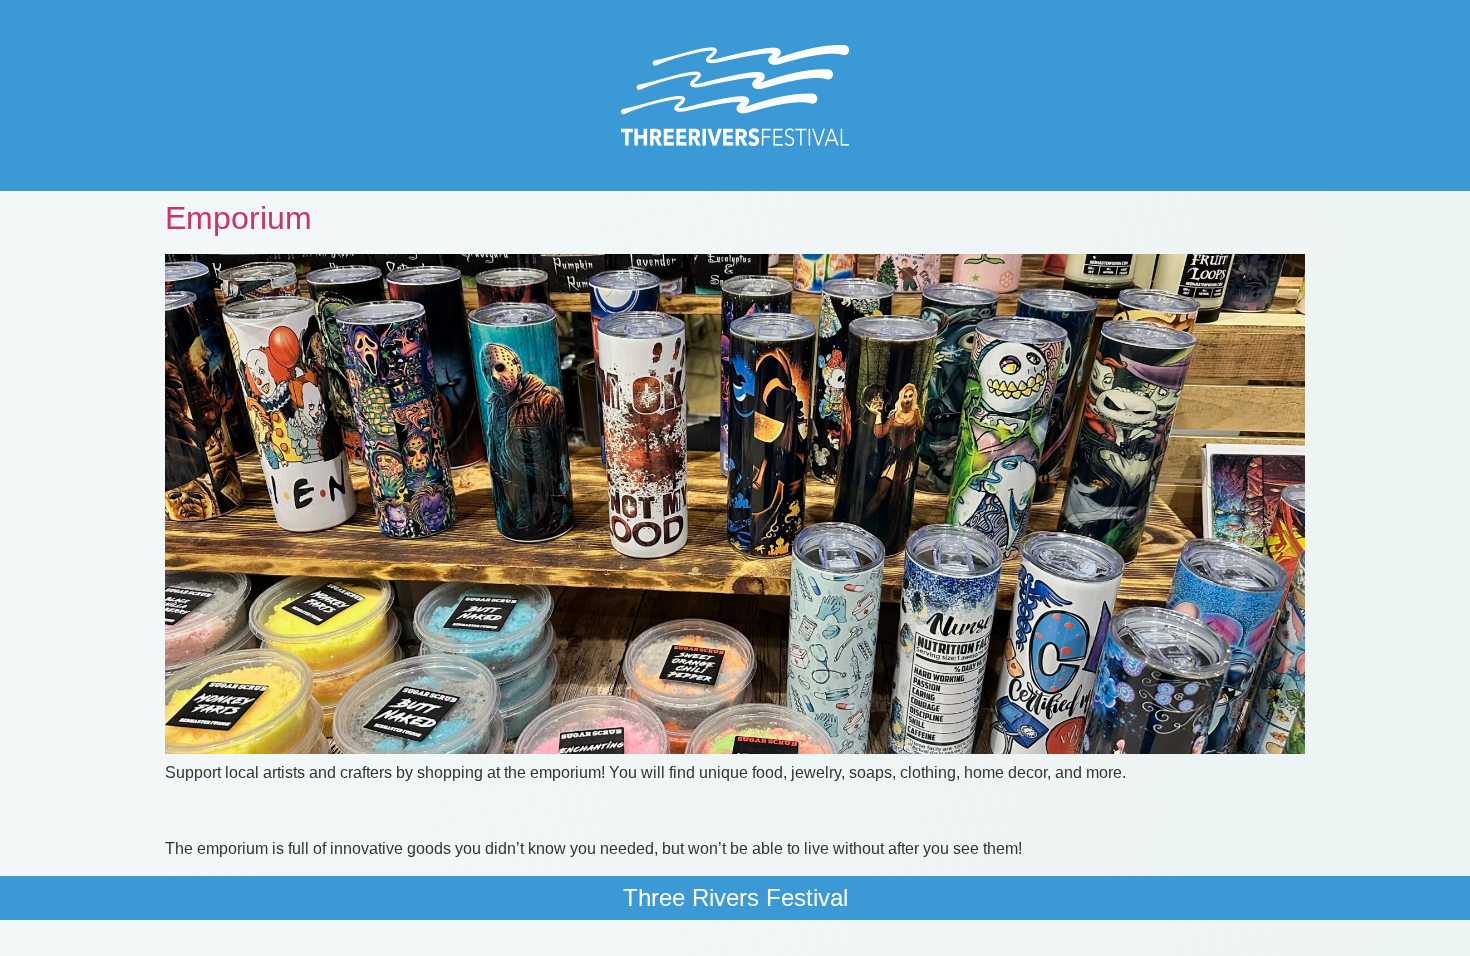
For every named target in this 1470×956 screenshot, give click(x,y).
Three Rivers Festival (735, 897)
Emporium (238, 218)
